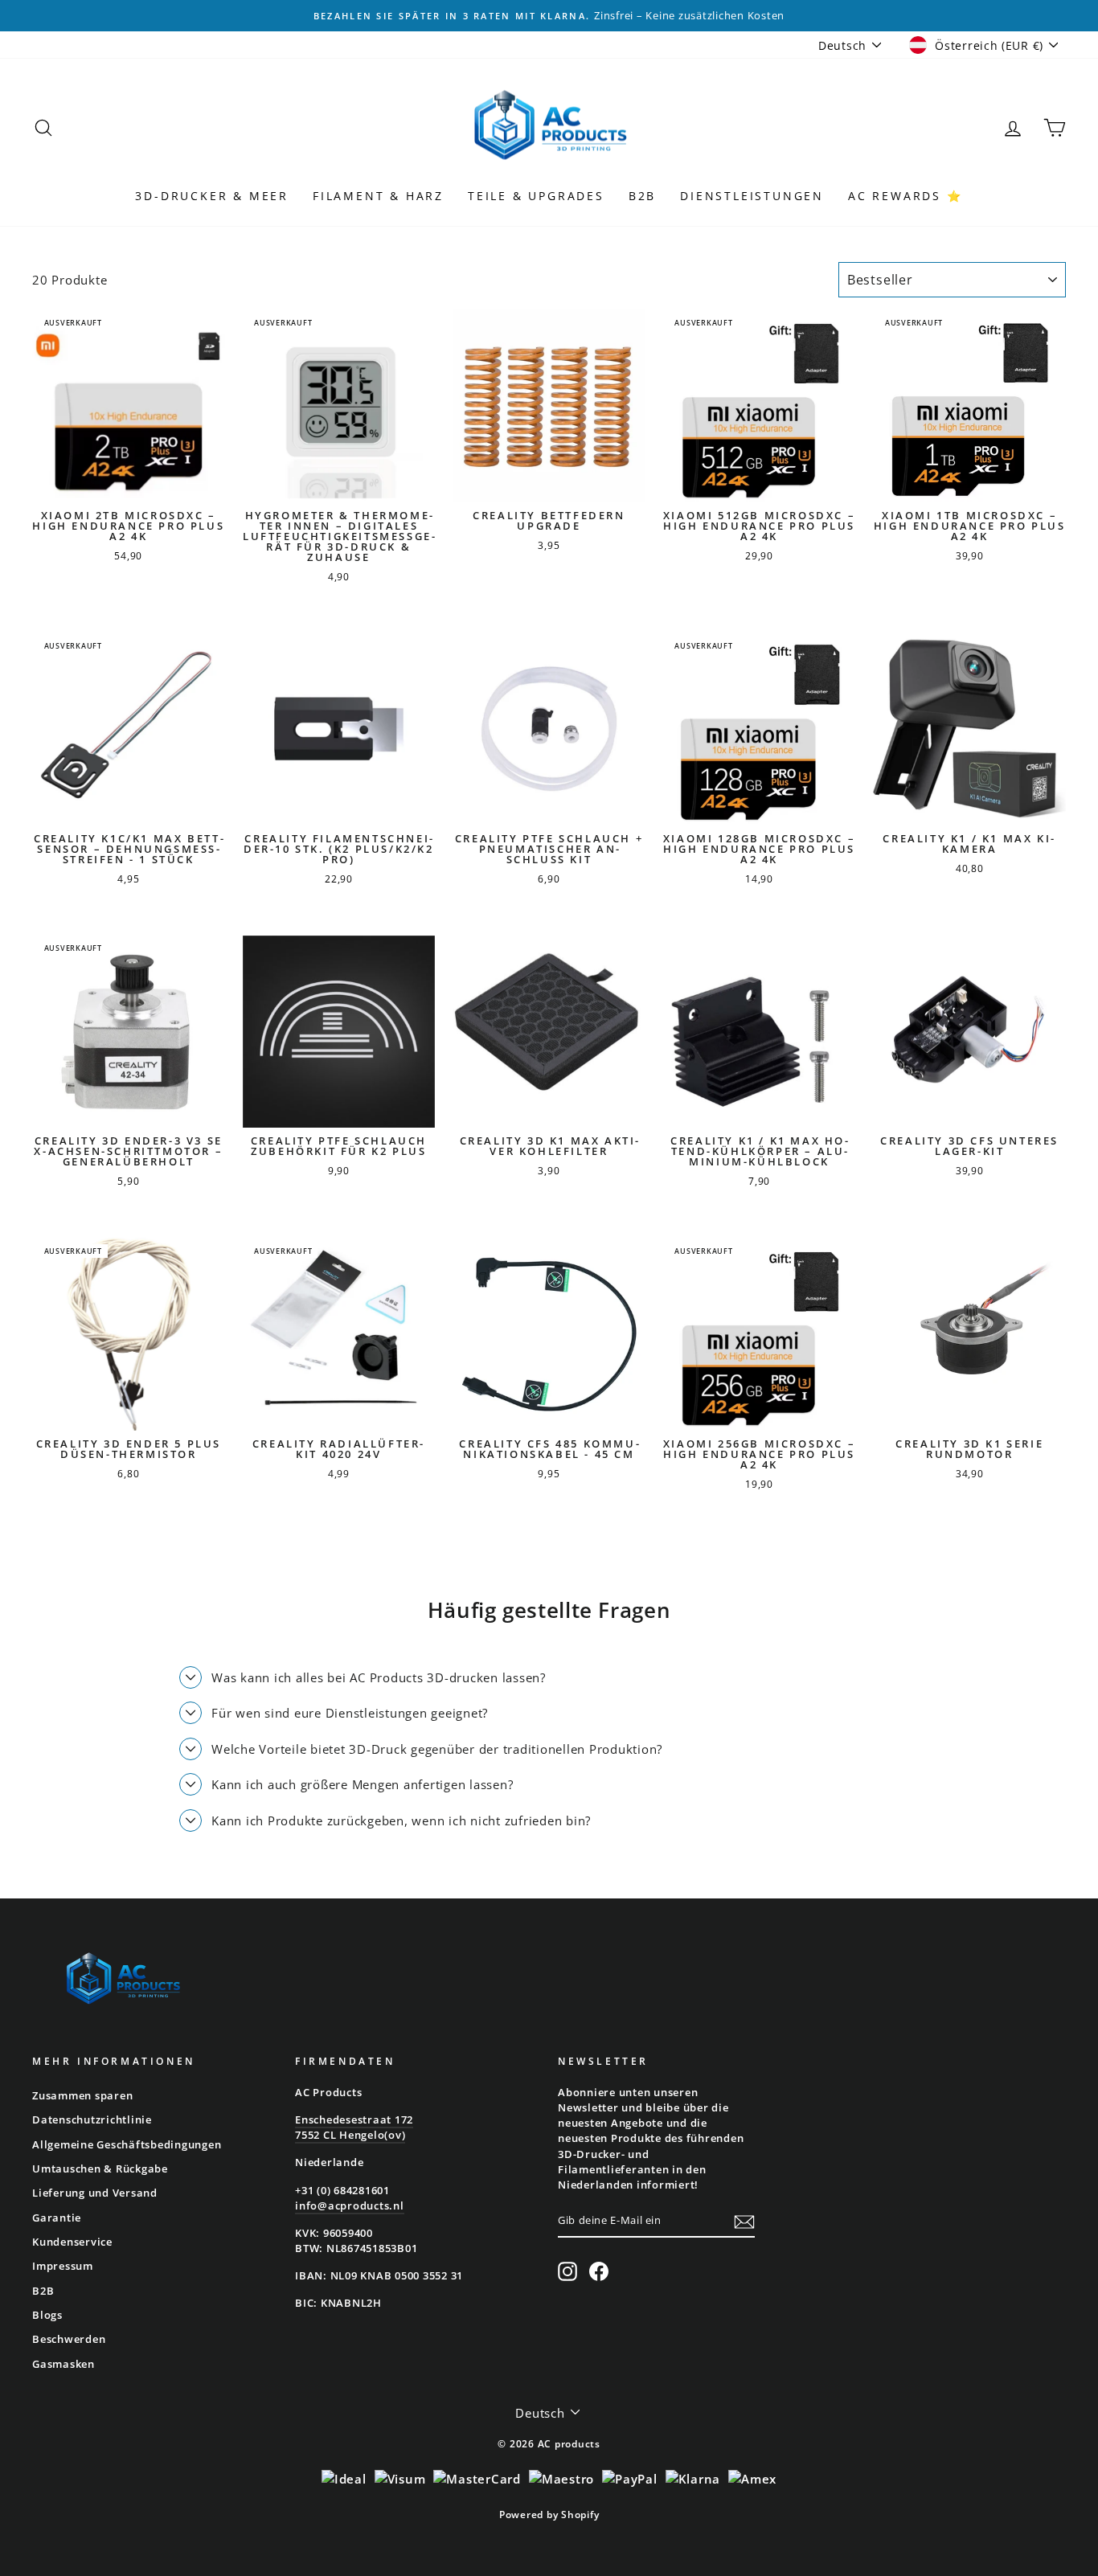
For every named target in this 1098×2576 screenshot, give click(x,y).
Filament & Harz (378, 196)
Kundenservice (72, 2242)
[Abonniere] (744, 2221)
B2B (642, 196)
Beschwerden (69, 2339)
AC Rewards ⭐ (905, 196)
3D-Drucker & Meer (212, 196)
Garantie (57, 2218)
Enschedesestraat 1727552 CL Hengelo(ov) (354, 2127)
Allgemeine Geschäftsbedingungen (127, 2144)
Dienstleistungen (752, 196)
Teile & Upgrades (536, 196)
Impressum (63, 2266)
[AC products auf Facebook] (599, 2271)
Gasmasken (64, 2364)
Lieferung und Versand (95, 2193)
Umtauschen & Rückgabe (100, 2169)
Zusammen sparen (82, 2095)
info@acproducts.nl (350, 2205)
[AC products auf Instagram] (567, 2271)
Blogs (47, 2315)
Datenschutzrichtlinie (92, 2119)
